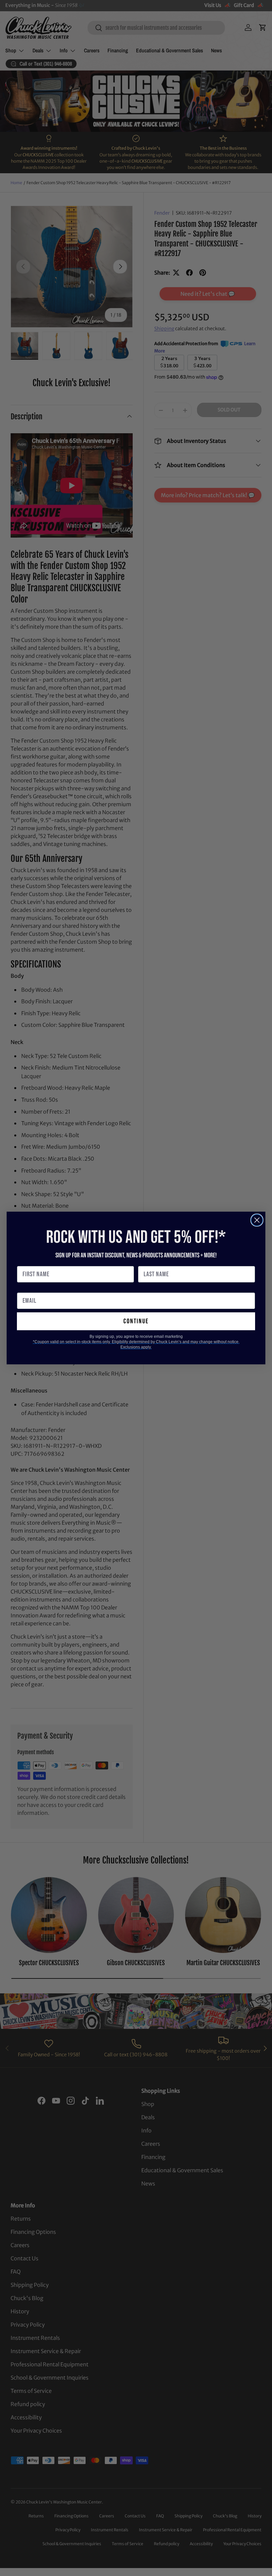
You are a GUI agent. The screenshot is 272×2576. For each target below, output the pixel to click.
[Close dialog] (257, 1220)
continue (136, 1321)
